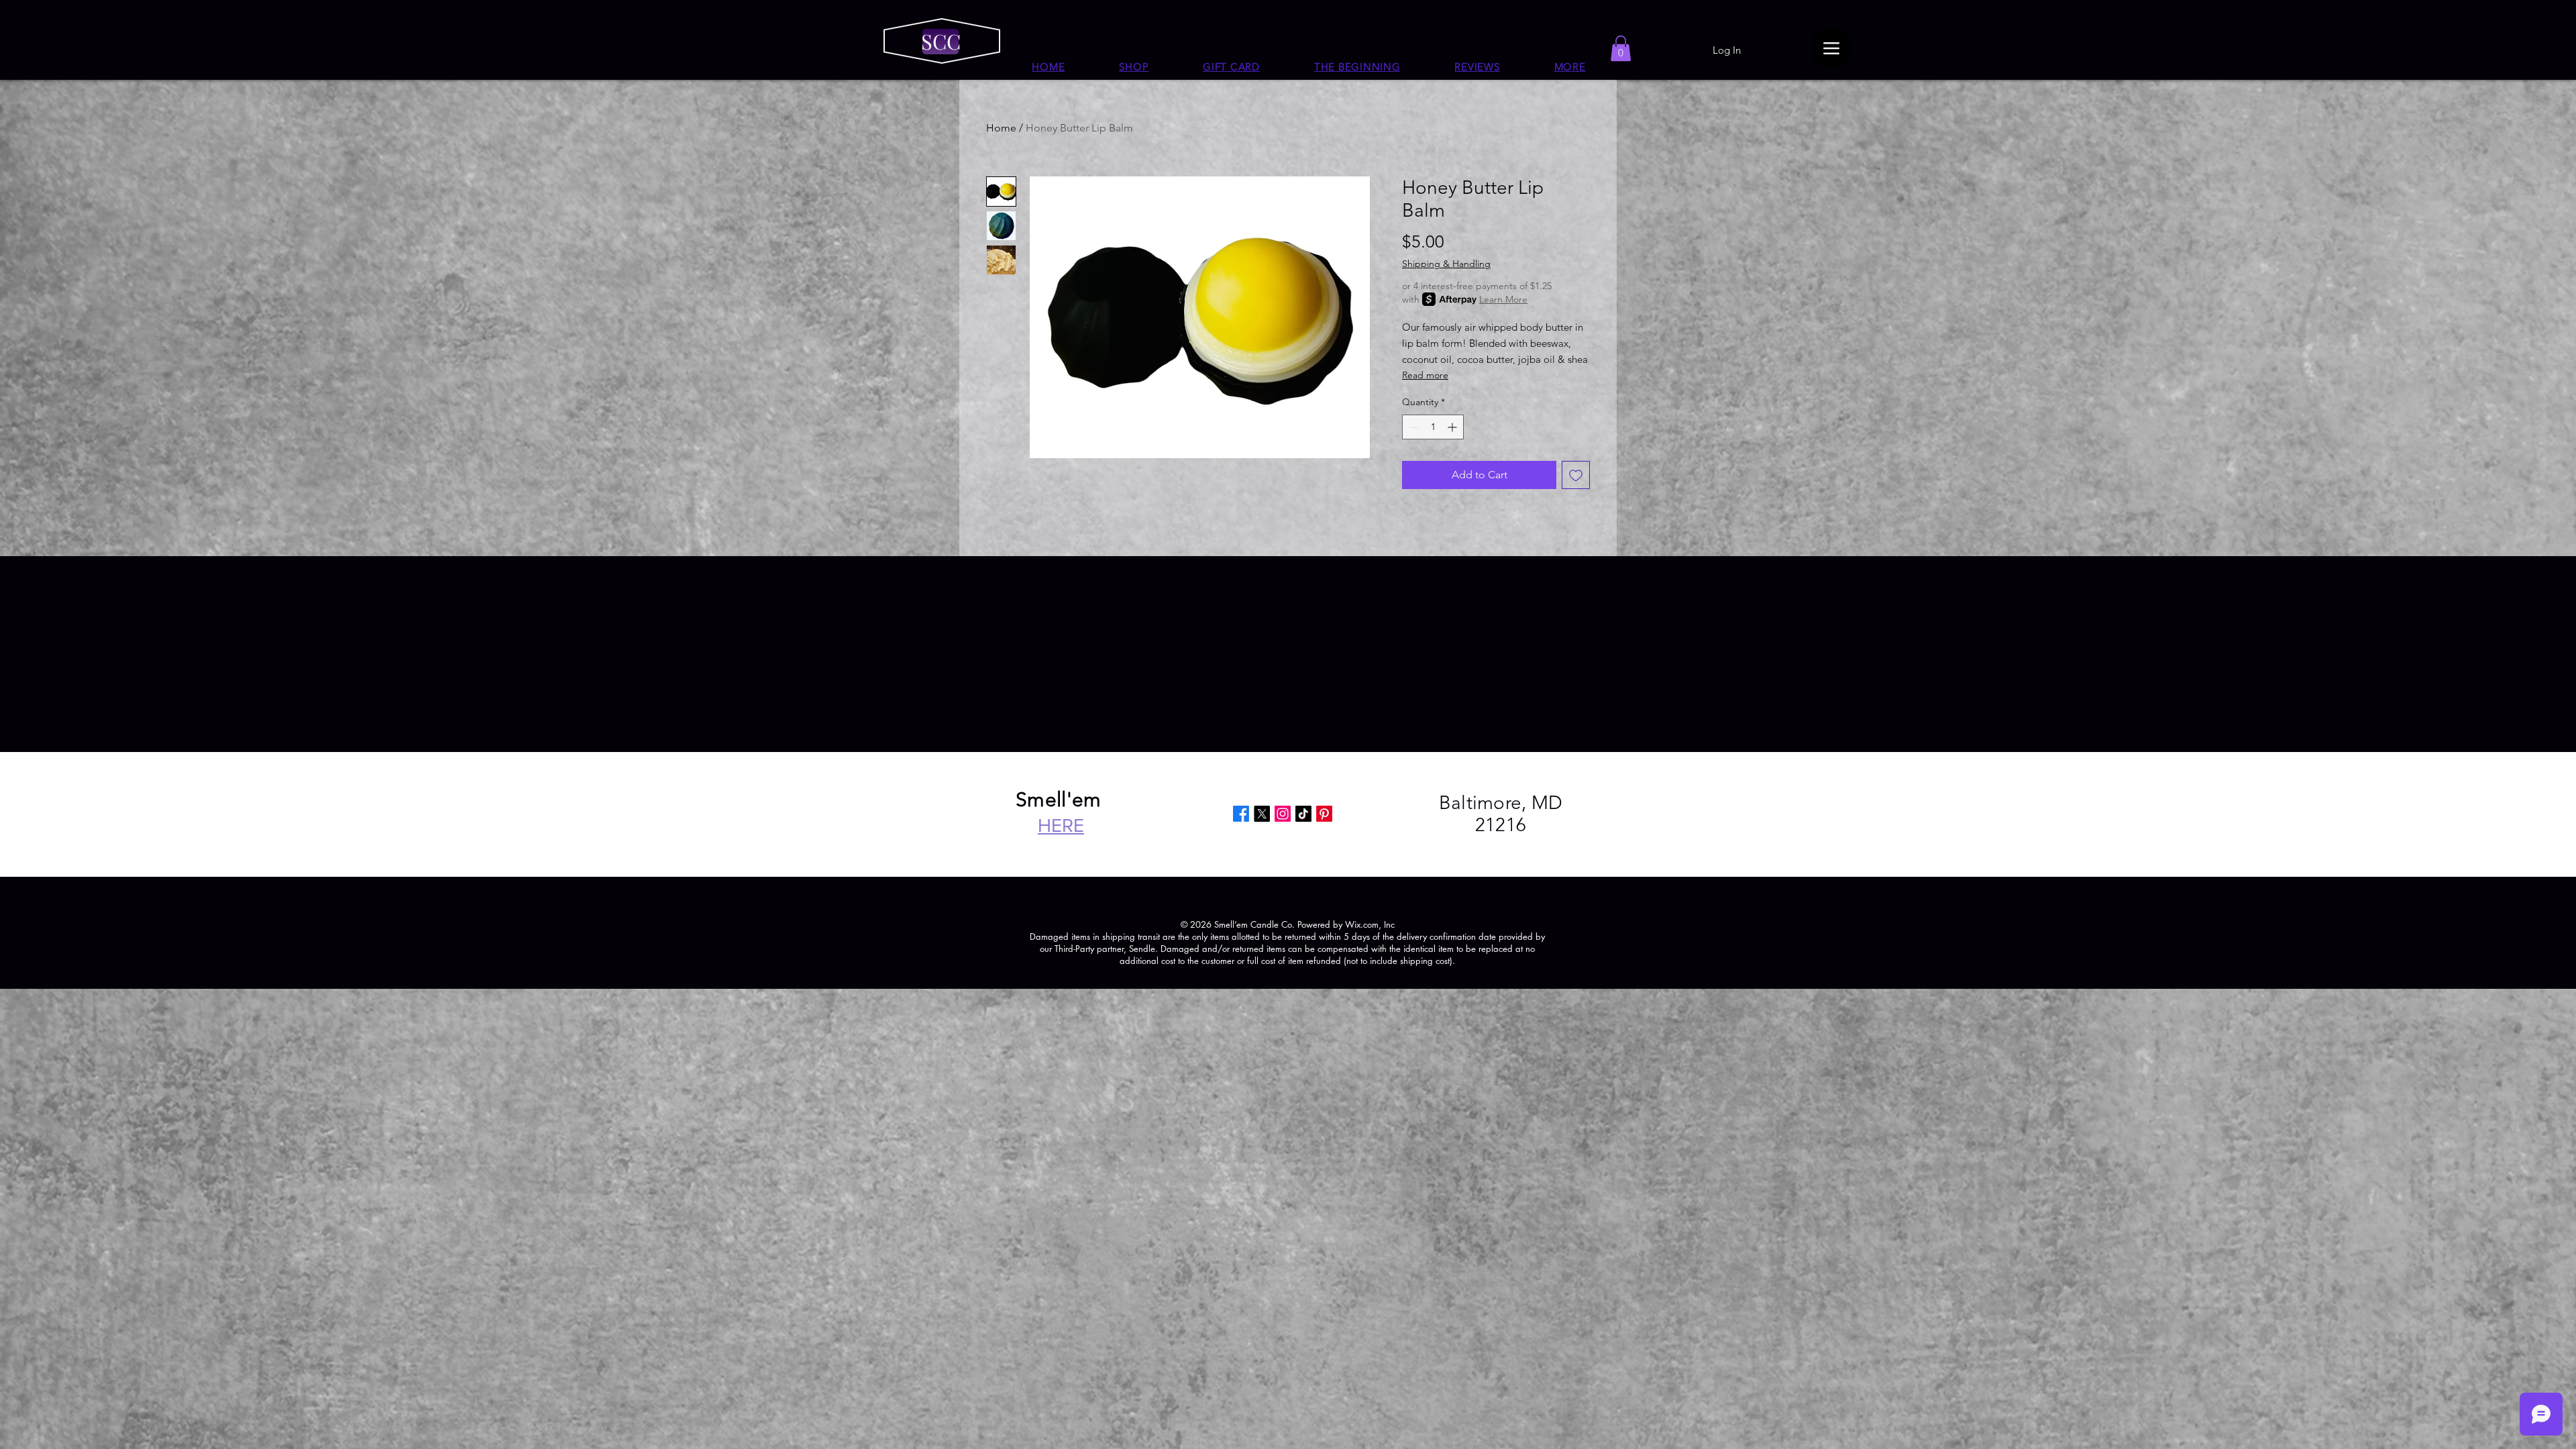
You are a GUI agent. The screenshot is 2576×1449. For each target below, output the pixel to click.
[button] (1570, 67)
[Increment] (1453, 427)
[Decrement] (1412, 427)
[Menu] (1831, 48)
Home (1001, 128)
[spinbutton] (1433, 427)
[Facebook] (1241, 814)
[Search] (1603, 40)
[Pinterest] (1324, 814)
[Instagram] (1283, 814)
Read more (1425, 375)
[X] (1262, 814)
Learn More (1503, 299)
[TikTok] (1303, 814)
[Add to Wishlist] (1576, 475)
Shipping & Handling (1446, 264)
